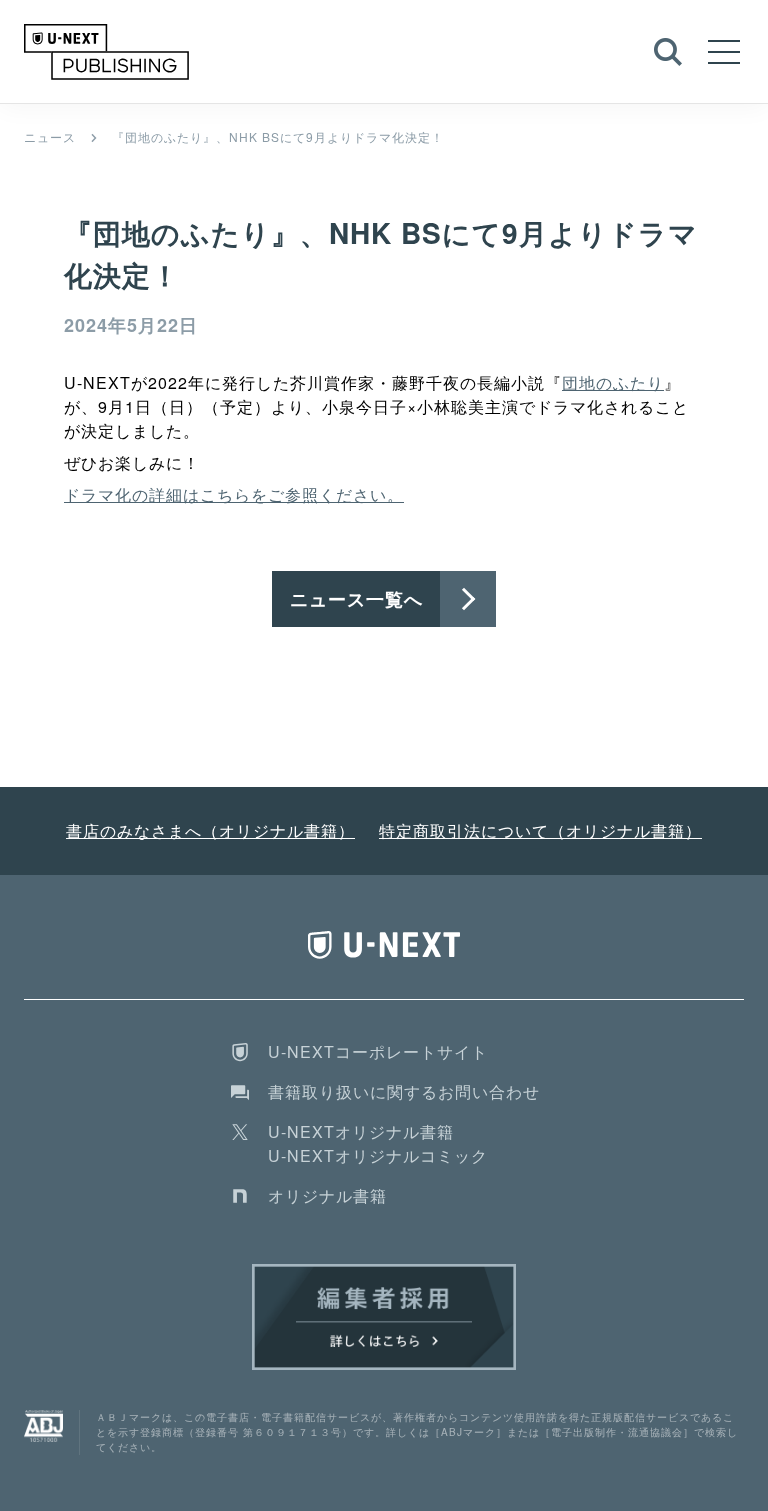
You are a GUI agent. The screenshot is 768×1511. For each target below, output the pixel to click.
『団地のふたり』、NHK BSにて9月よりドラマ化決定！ (278, 136)
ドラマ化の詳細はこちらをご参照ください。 (234, 494)
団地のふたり (613, 382)
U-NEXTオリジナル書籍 (361, 1131)
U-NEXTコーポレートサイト (378, 1051)
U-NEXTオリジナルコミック (378, 1155)
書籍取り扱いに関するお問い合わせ (404, 1091)
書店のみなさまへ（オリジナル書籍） (210, 830)
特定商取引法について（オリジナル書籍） (540, 830)
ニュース (50, 136)
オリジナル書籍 (327, 1195)
